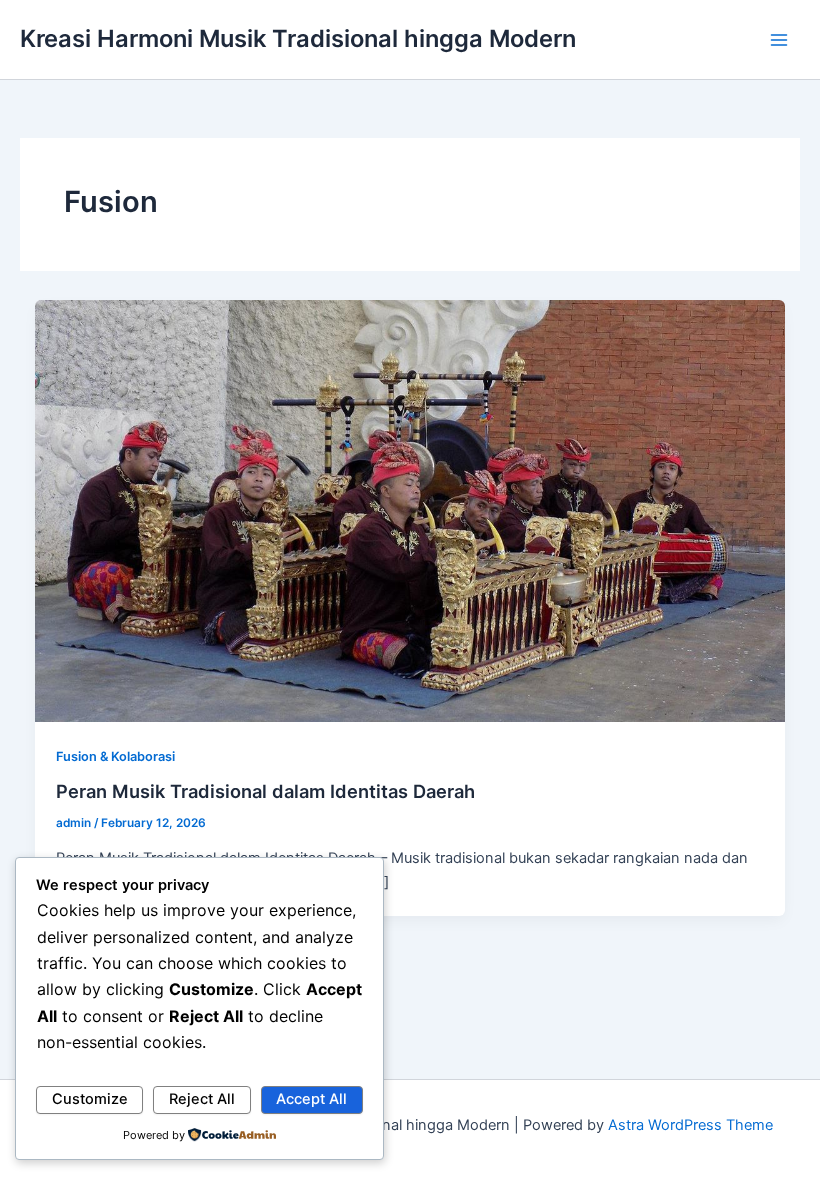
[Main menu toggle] (779, 40)
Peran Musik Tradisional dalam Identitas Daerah (265, 791)
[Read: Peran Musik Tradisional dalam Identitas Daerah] (410, 510)
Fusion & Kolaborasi (115, 756)
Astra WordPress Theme (690, 1125)
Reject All (202, 1099)
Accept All (311, 1099)
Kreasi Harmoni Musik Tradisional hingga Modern (298, 38)
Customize (90, 1099)
